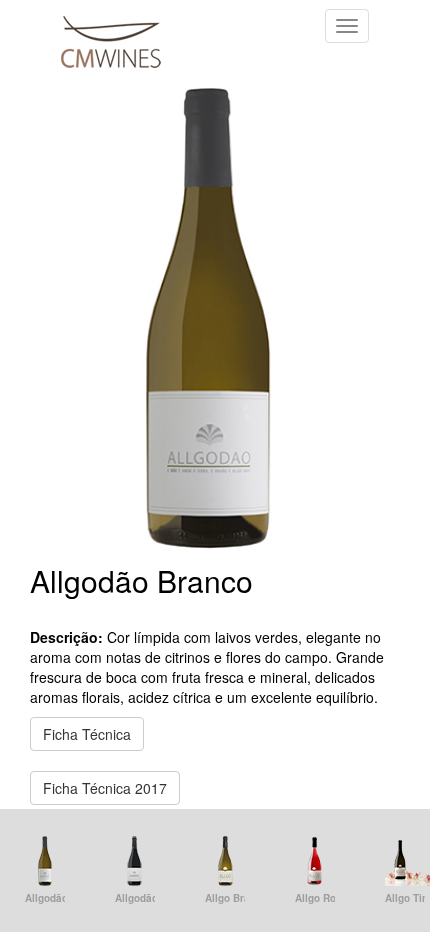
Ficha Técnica (87, 734)
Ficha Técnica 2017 (105, 788)
